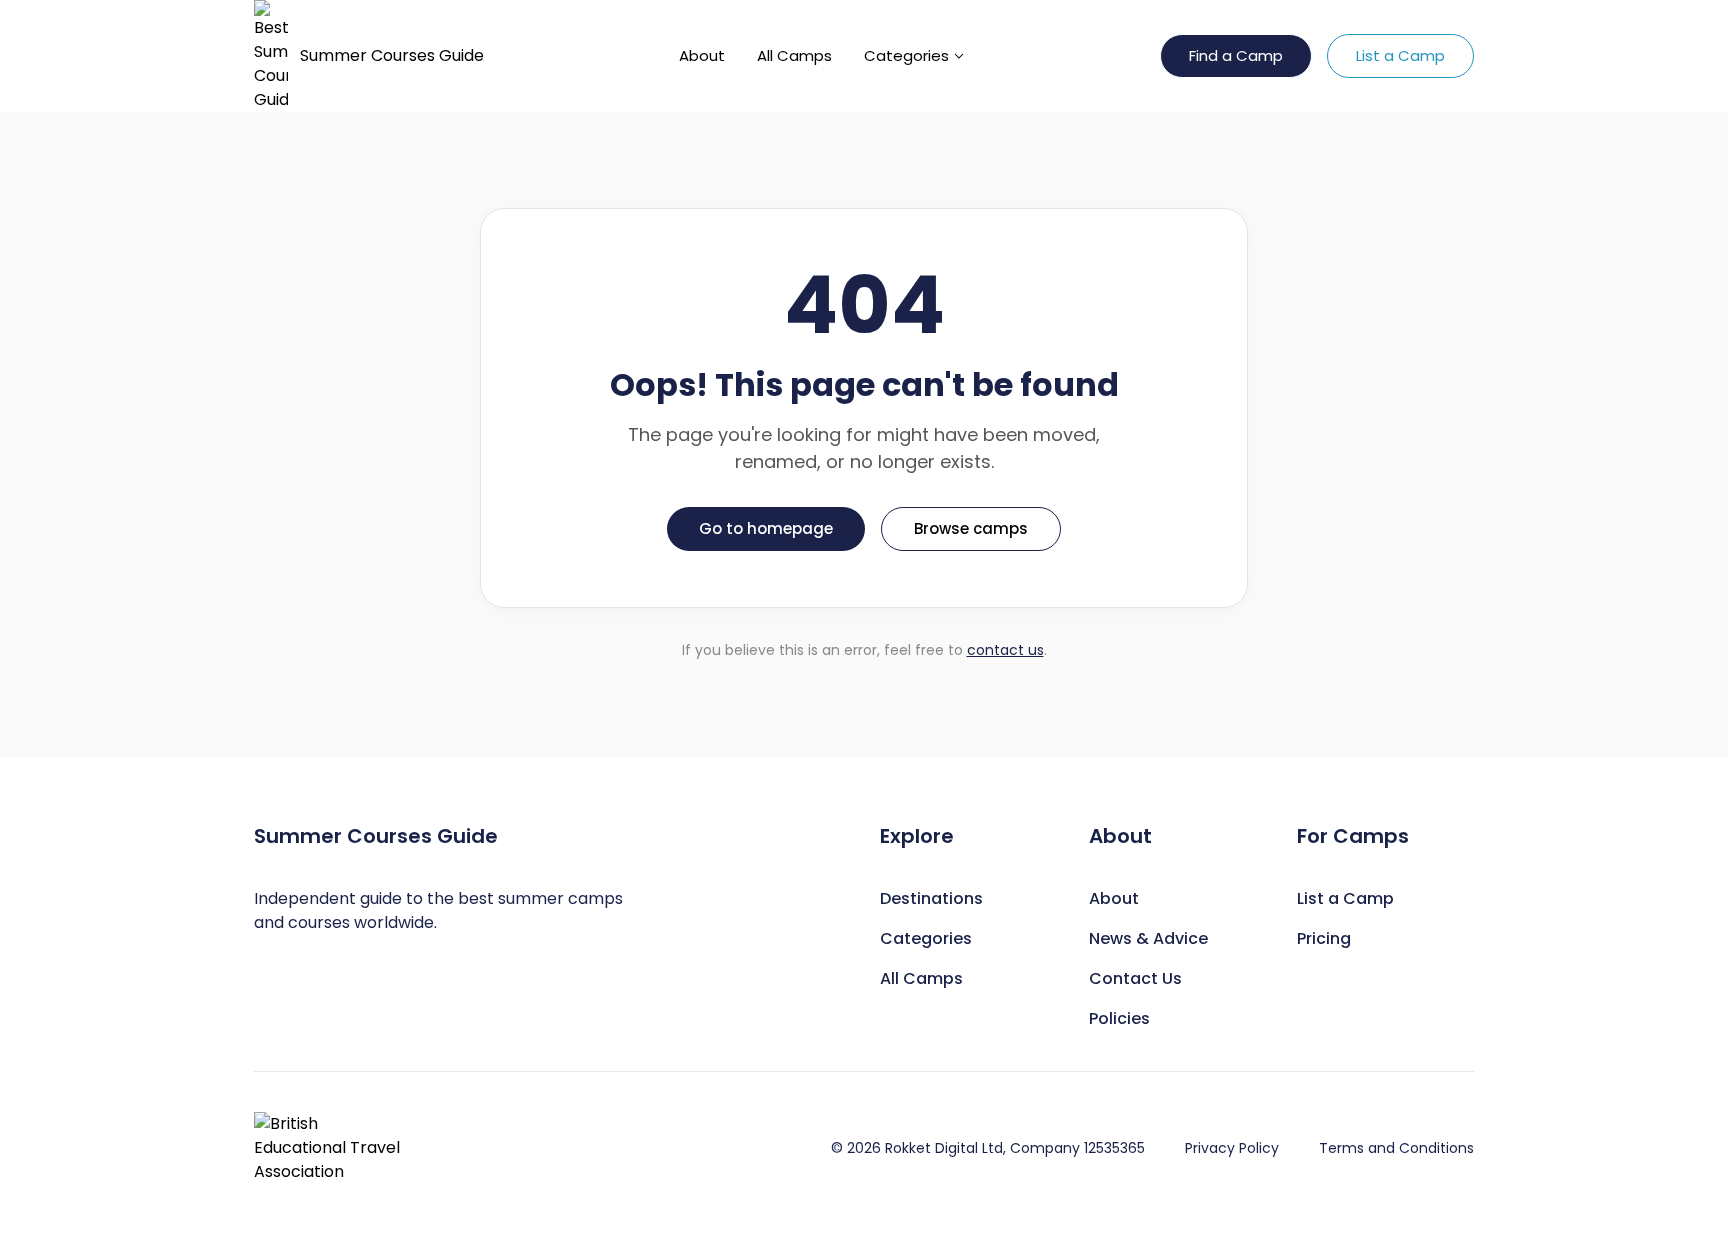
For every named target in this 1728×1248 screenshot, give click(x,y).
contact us (1005, 650)
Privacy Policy (1232, 1148)
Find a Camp (1236, 55)
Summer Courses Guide (392, 55)
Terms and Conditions (1396, 1148)
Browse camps (971, 528)
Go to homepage (766, 528)
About (702, 55)
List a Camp (1400, 55)
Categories (906, 55)
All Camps (794, 55)
